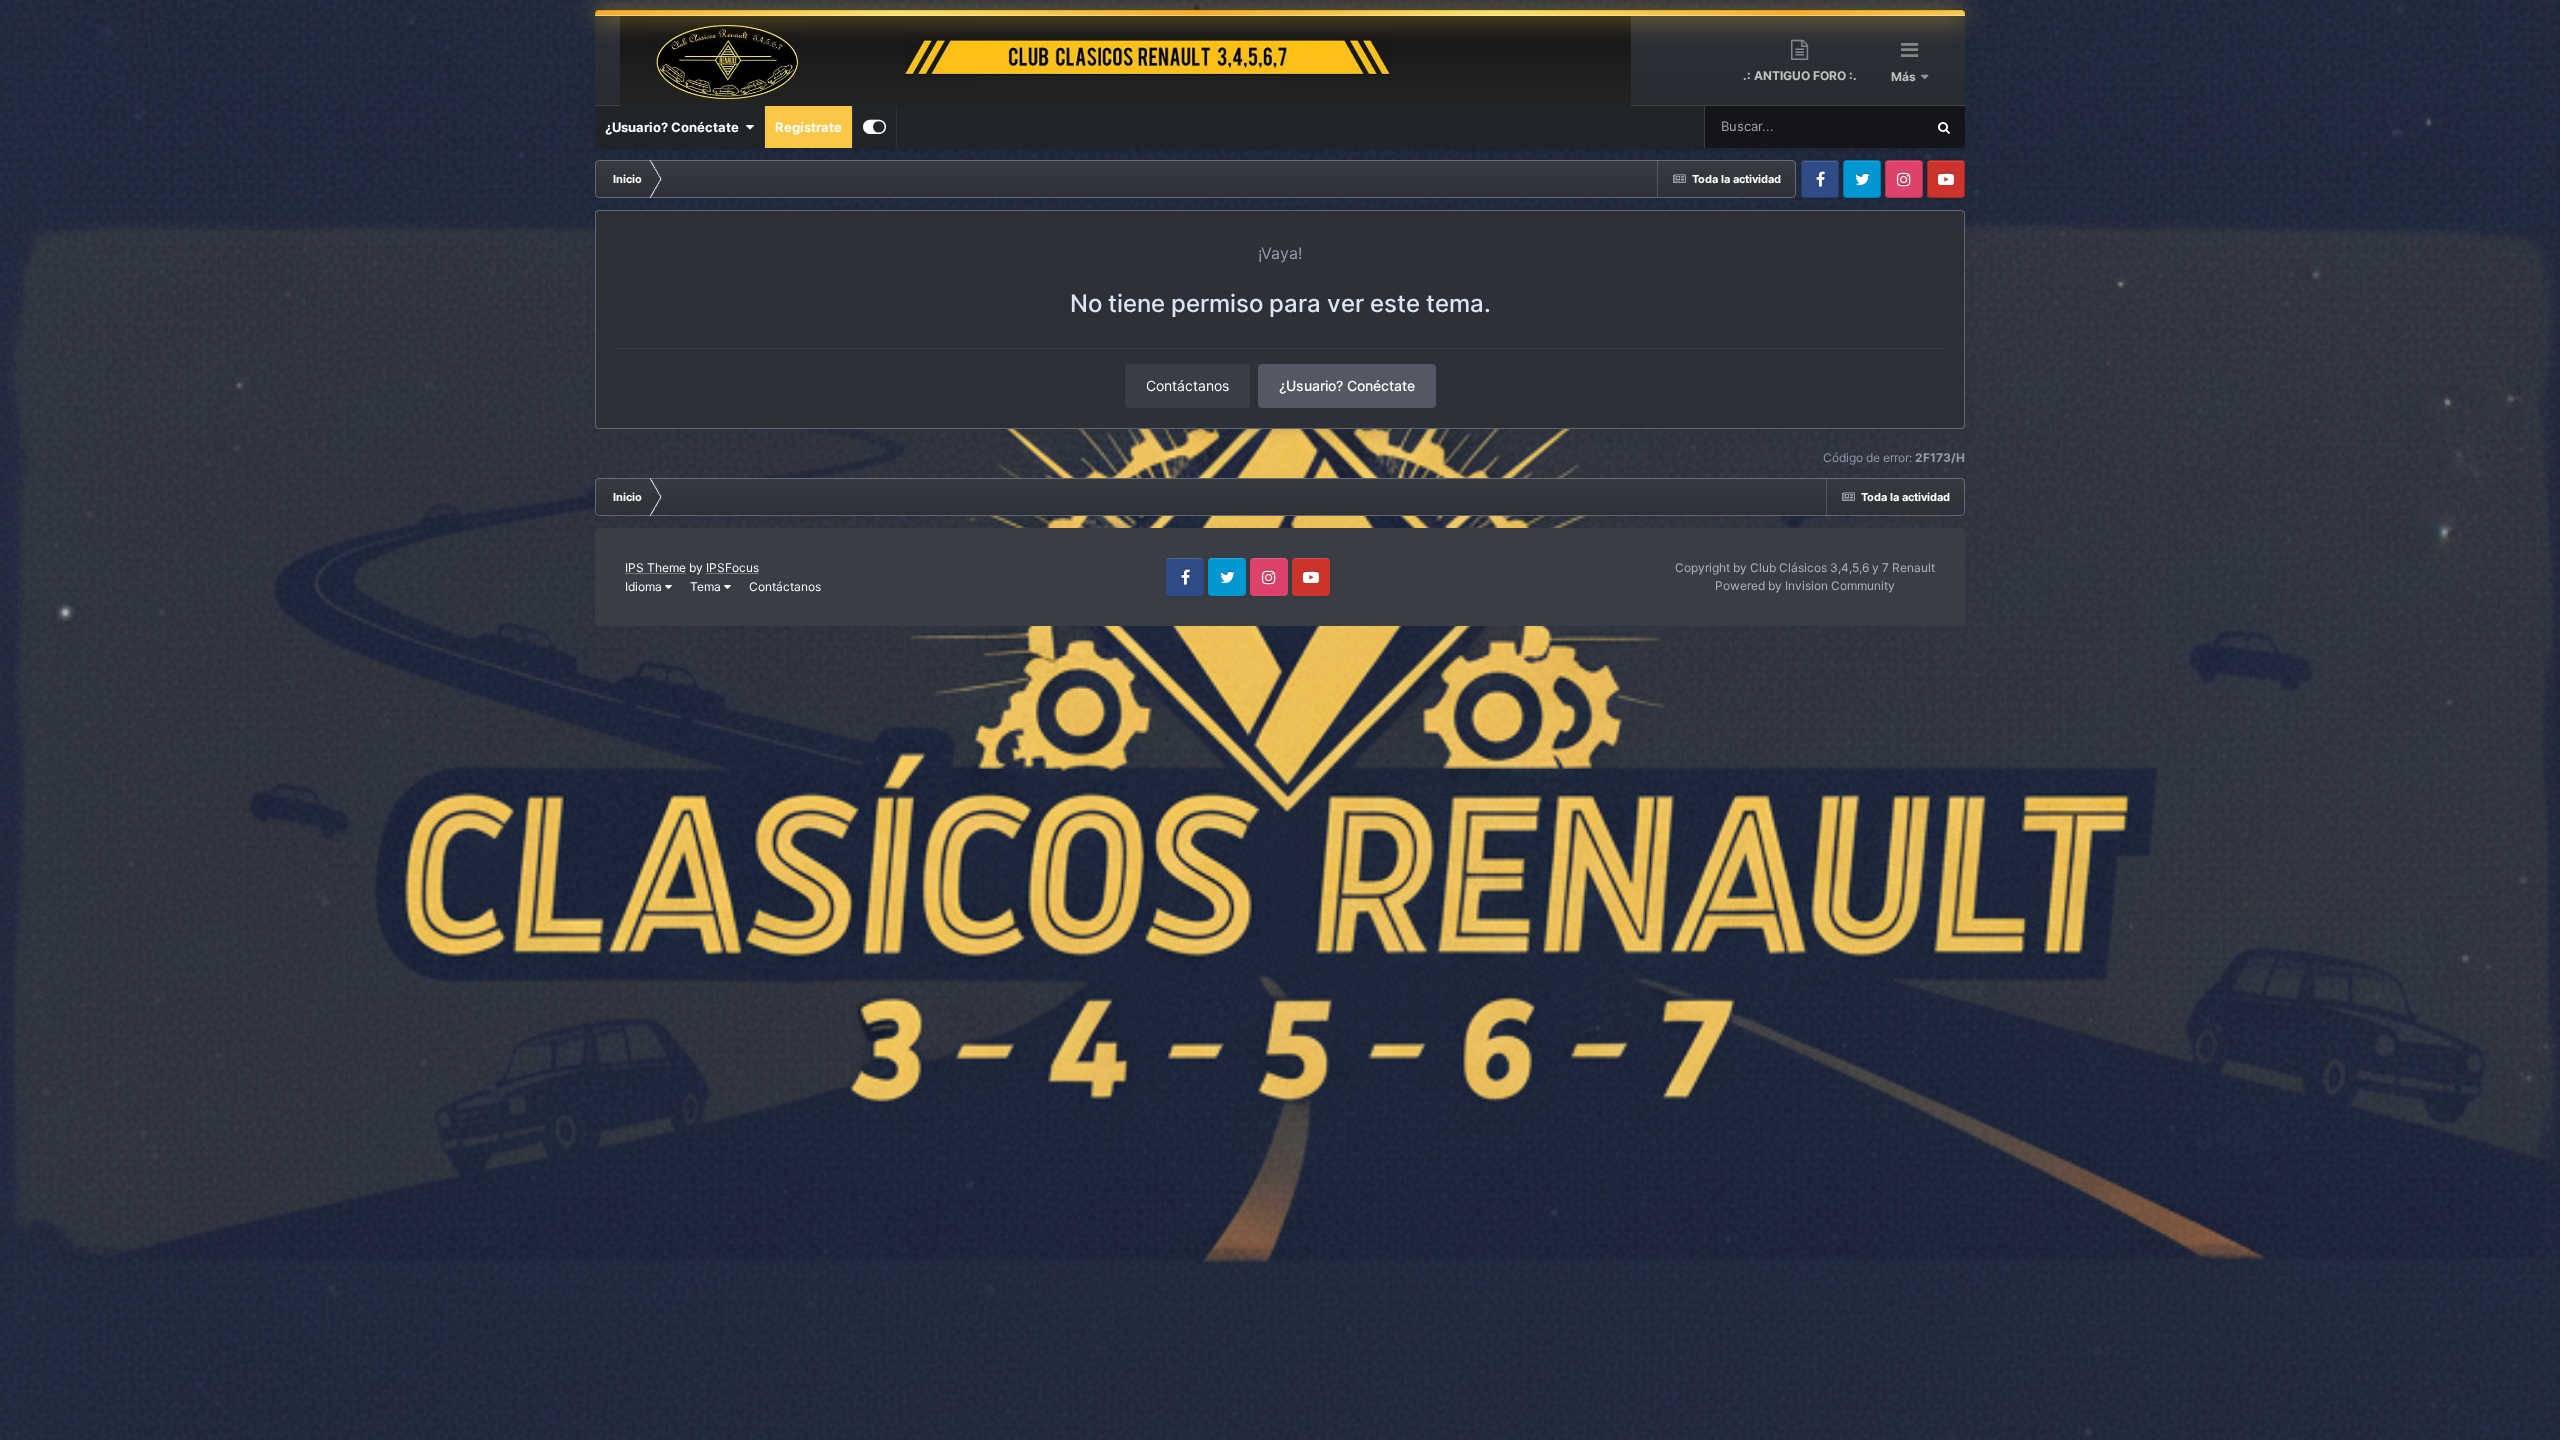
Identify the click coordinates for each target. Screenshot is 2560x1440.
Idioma (645, 586)
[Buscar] (1944, 127)
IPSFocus (732, 567)
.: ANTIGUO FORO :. (1800, 75)
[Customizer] (874, 127)
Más (1905, 76)
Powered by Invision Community (1805, 585)
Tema (707, 586)
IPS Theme (655, 567)
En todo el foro (1856, 126)
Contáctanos (1187, 385)
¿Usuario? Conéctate (675, 127)
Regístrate (808, 127)
